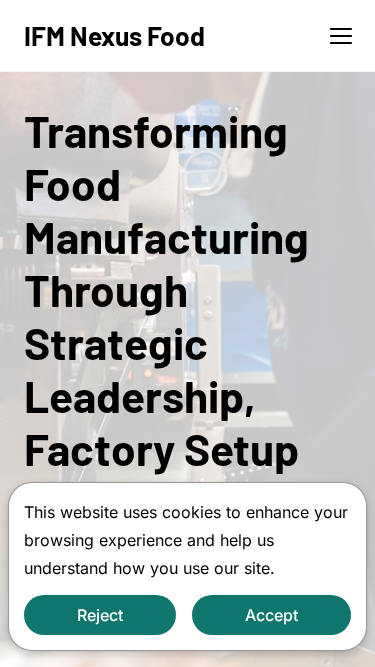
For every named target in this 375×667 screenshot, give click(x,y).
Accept (271, 615)
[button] (341, 36)
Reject (100, 615)
